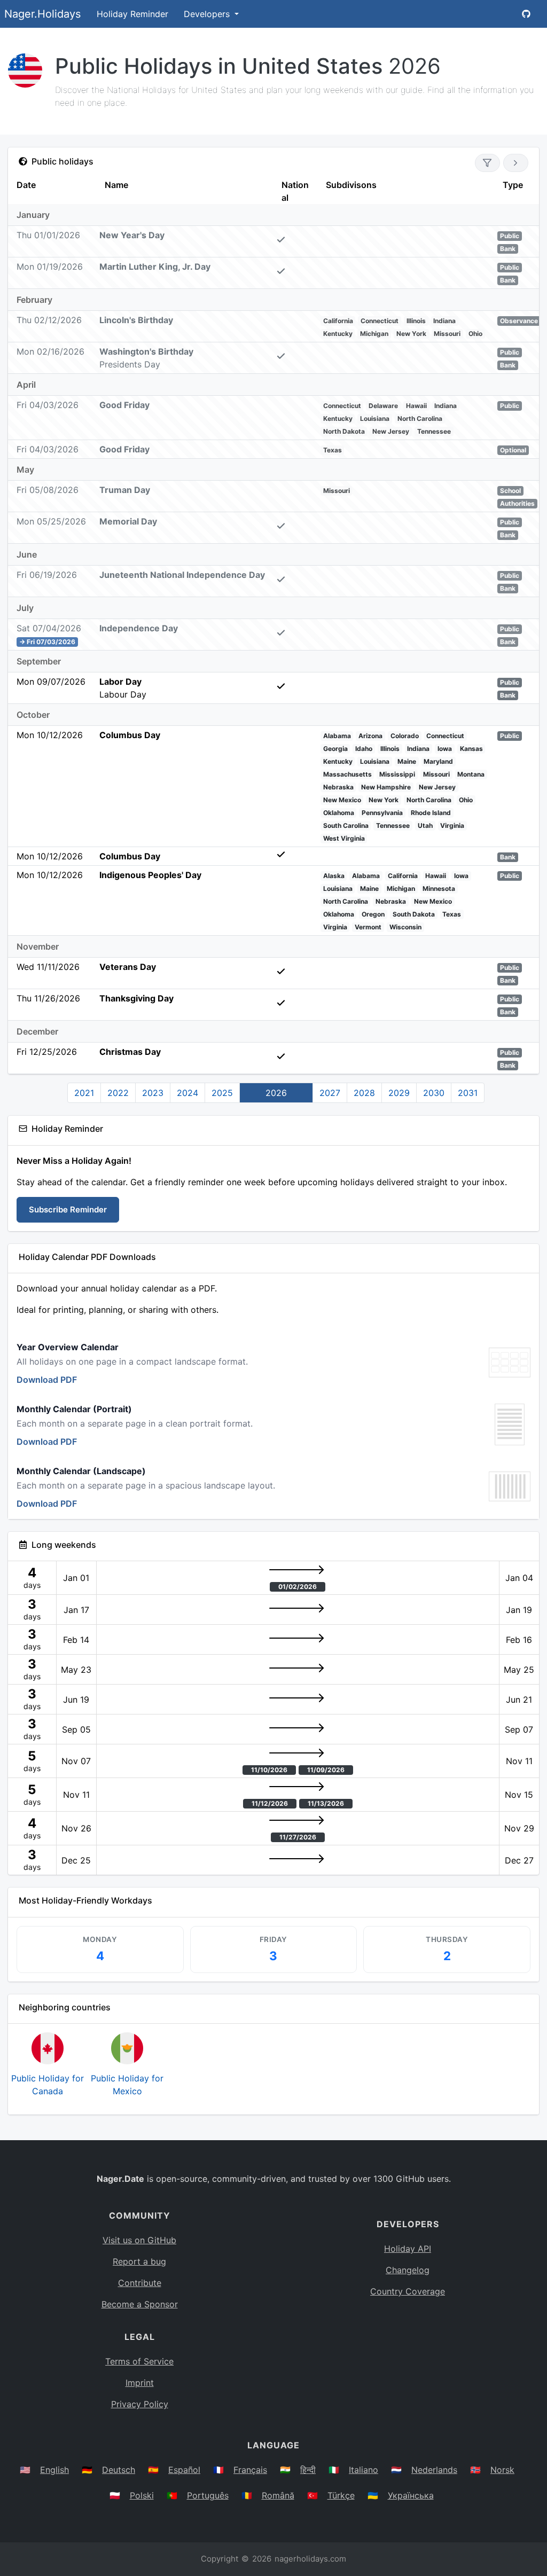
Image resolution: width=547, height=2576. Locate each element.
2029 (399, 1093)
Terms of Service (139, 2361)
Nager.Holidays (42, 14)
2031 (468, 1093)
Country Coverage (408, 2291)
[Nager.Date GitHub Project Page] (526, 14)
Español (184, 2470)
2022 (118, 1093)
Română (278, 2495)
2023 (153, 1093)
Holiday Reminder (132, 14)
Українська (411, 2495)
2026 (276, 1093)
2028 (364, 1093)
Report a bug (139, 2261)
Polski (142, 2495)
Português (208, 2495)
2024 (187, 1093)
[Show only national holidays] (487, 163)
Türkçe (341, 2495)
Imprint (140, 2383)
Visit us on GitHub (139, 2240)
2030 (434, 1093)
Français (250, 2470)
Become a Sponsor (140, 2304)
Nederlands (434, 2470)
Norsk (502, 2470)
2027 (330, 1093)
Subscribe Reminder (68, 1209)
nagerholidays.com (310, 2559)
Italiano (364, 2470)
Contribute (140, 2283)
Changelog (408, 2270)
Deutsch (119, 2470)
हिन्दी (308, 2470)
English (54, 2470)
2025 (222, 1093)
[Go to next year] (516, 163)
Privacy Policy (140, 2404)
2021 (84, 1093)
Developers (208, 14)
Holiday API (408, 2249)
